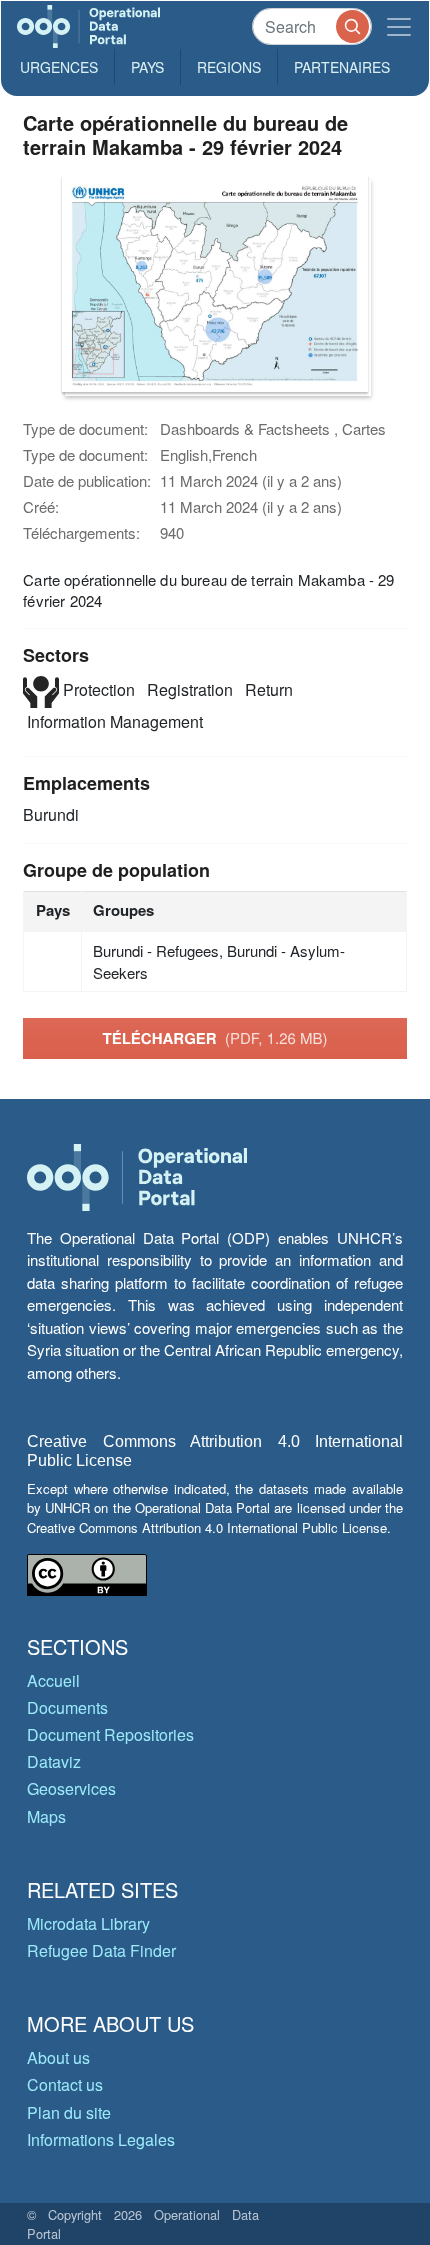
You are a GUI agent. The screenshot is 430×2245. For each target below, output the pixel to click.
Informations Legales (101, 2139)
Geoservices (71, 1788)
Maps (46, 1816)
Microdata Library (88, 1923)
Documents (67, 1707)
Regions (229, 67)
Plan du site (69, 2112)
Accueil (53, 1680)
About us (58, 2057)
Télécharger (214, 1038)
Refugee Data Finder (101, 1950)
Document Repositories (110, 1734)
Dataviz (54, 1761)
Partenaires (342, 67)
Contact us (65, 2084)
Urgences (59, 67)
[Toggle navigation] (399, 26)
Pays (147, 67)
